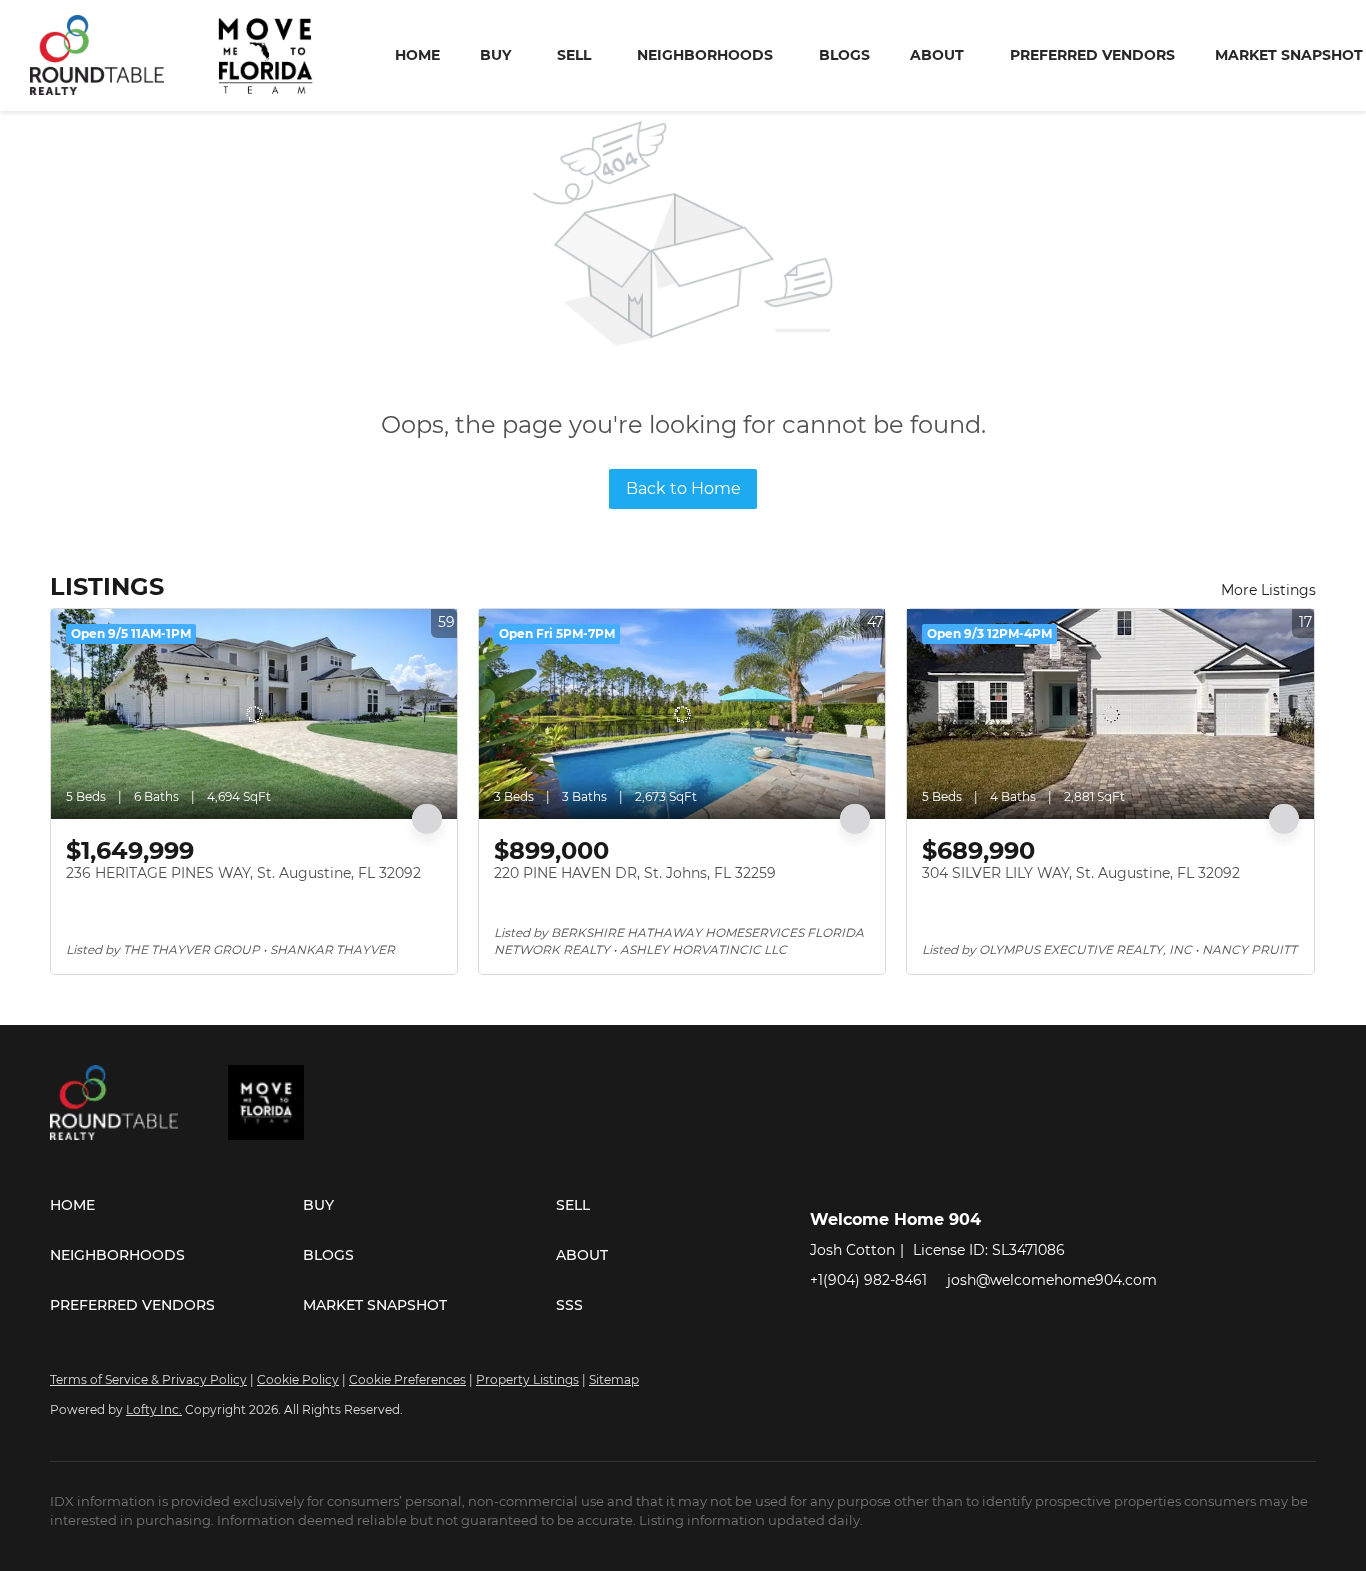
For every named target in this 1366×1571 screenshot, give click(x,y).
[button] (176, 1205)
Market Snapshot (1289, 55)
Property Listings (527, 1379)
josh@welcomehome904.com (1052, 1280)
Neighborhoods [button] (705, 55)
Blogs (844, 55)
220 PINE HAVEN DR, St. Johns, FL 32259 (635, 873)
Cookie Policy (298, 1379)
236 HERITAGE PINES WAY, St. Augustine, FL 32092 (243, 873)
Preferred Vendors (1092, 55)
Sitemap (614, 1379)
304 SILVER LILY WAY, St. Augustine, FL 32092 (1081, 873)
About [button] (937, 55)
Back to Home (683, 488)
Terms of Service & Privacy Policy (148, 1379)
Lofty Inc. (154, 1409)
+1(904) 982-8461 (868, 1280)
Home (417, 55)
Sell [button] (574, 55)
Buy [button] (495, 55)
